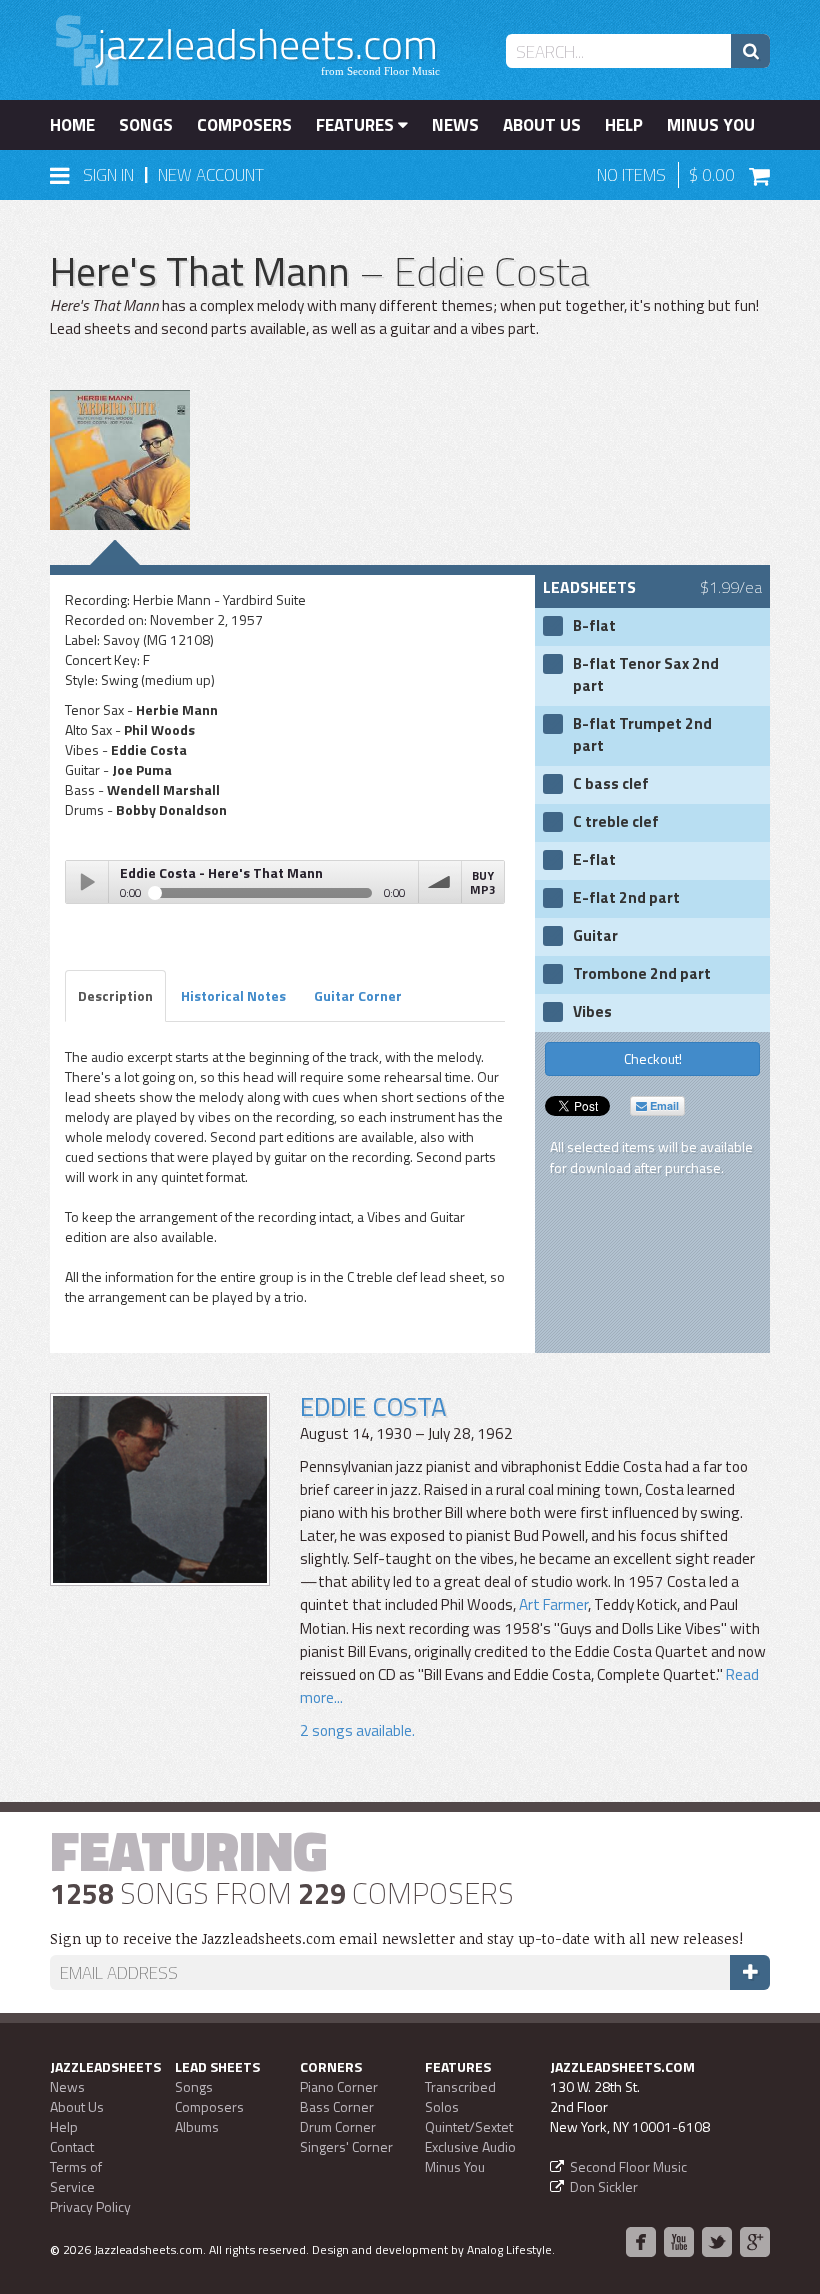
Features (357, 125)
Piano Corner (339, 2086)
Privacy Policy (90, 2206)
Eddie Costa (373, 1406)
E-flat (594, 860)
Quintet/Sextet (469, 2126)
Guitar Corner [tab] (358, 995)
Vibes (592, 1012)
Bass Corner (337, 2106)
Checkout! (653, 1058)
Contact (72, 2146)
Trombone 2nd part (642, 974)
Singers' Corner (346, 2146)
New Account (211, 175)
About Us (542, 125)
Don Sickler (604, 2186)
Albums (197, 2126)
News (455, 125)
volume (440, 882)
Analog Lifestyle (509, 2249)
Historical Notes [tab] (233, 995)
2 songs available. (357, 1730)
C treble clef (616, 822)
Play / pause (87, 882)
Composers (244, 125)
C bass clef (611, 784)
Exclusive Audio (470, 2146)
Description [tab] (115, 995)
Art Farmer (553, 1604)
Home (72, 125)
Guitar (595, 936)
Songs (146, 125)
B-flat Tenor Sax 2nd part (646, 675)
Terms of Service (76, 2176)
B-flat (594, 626)
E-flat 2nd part (626, 898)
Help (624, 125)
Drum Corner (338, 2126)
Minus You (711, 125)
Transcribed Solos (460, 2096)
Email (663, 1105)
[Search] (750, 51)
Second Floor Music (628, 2166)
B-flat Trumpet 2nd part (642, 735)
